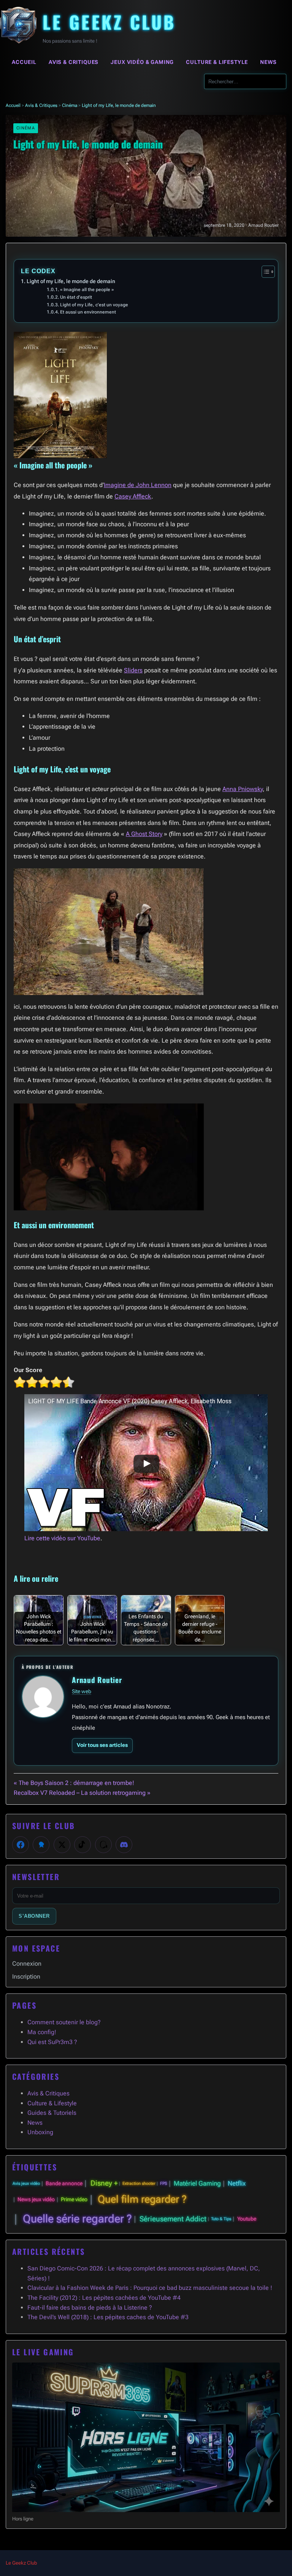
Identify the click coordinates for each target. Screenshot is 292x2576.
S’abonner (34, 1916)
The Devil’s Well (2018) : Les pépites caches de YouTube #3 (108, 2317)
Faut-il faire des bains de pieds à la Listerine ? (90, 2308)
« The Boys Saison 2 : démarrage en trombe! (74, 1783)
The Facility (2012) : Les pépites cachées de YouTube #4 (104, 2298)
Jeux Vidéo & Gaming (142, 62)
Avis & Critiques (74, 62)
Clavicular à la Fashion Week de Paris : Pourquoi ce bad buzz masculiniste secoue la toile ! (150, 2288)
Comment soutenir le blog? (64, 2022)
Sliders (133, 670)
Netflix (237, 2183)
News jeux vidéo (36, 2199)
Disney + (104, 2183)
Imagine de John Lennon (138, 485)
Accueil (24, 62)
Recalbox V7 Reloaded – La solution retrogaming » (82, 1793)
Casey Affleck (133, 496)
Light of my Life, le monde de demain (71, 281)
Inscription (26, 1977)
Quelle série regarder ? (77, 2219)
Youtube (247, 2219)
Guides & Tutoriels (52, 2113)
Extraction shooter (139, 2184)
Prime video (74, 2199)
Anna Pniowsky (243, 789)
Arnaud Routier (97, 1680)
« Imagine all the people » (87, 290)
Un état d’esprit (76, 297)
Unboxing (40, 2132)
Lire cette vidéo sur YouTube (62, 1538)
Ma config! (42, 2032)
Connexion (27, 1964)
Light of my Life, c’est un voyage (94, 305)
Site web (82, 1691)
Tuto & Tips (221, 2219)
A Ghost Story (144, 834)
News (268, 62)
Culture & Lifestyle (217, 62)
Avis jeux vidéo (26, 2184)
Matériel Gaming (197, 2183)
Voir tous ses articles (102, 1745)
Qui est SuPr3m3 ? (52, 2042)
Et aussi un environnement (88, 312)
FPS (164, 2184)
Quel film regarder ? (142, 2199)
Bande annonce (64, 2184)
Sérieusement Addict (173, 2219)
